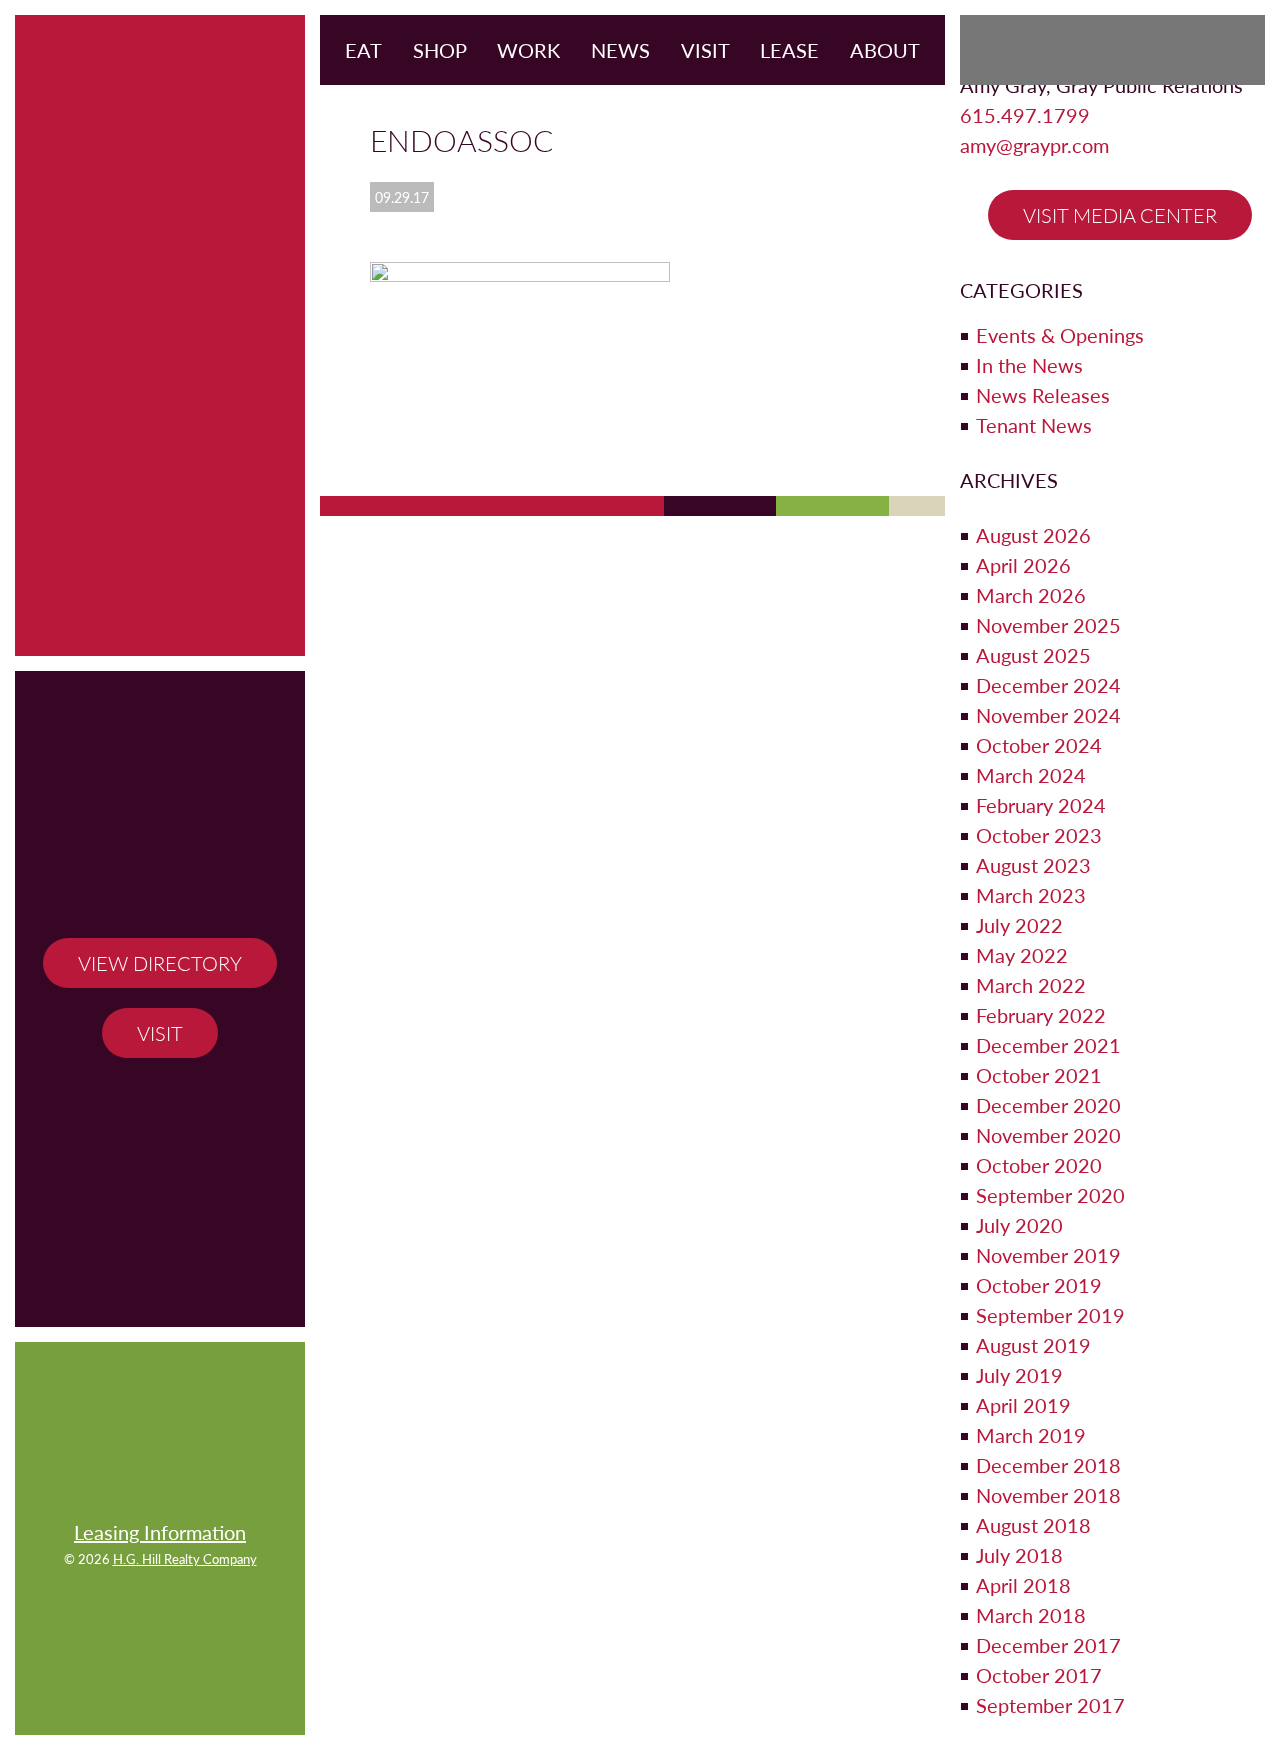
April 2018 (1023, 1585)
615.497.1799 (1025, 115)
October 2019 (1039, 1285)
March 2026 (1031, 595)
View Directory (160, 963)
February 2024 (1041, 805)
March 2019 (1031, 1435)
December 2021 (1048, 1045)
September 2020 (1050, 1195)
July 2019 (1019, 1375)
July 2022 (1019, 925)
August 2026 (1033, 535)
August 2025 (1033, 655)
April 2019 (1023, 1405)
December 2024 (1048, 685)
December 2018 (1048, 1465)
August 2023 (1033, 865)
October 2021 (1039, 1075)
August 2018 (1033, 1525)
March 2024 (1031, 775)
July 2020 (1019, 1225)
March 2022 (1031, 985)
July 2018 (1019, 1555)
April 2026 (1023, 565)
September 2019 (1050, 1315)
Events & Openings (1060, 335)
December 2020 (1048, 1105)
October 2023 (1039, 835)
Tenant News (1034, 425)
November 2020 (1048, 1135)
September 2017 (1050, 1705)
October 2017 (1039, 1675)
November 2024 (1048, 715)
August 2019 (1033, 1345)
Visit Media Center (1120, 215)
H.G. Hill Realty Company (185, 1559)
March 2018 (1031, 1615)
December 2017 (1048, 1645)
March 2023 (1031, 895)
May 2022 (1022, 955)
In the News (1029, 365)
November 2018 (1048, 1495)
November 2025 (1048, 625)
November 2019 (1048, 1255)
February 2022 (1041, 1015)
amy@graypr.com (1034, 145)
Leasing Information (160, 1532)
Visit (160, 1033)
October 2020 (1039, 1165)
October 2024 (1039, 745)
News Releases (1043, 395)
